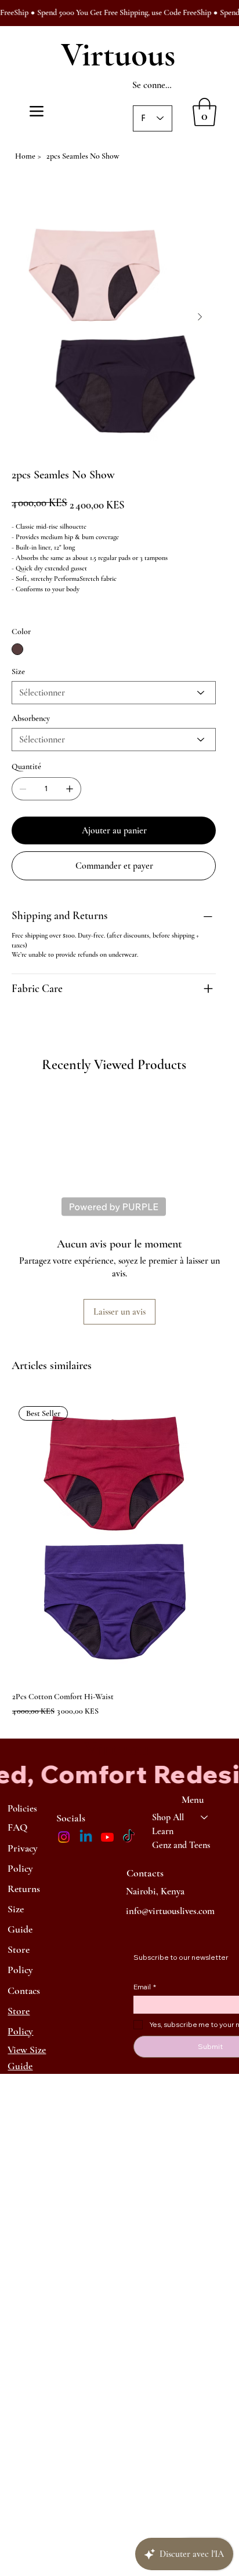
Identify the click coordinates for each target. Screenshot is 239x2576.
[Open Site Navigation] (37, 111)
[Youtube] (107, 1837)
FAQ (17, 1827)
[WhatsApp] (15, 1027)
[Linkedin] (86, 1837)
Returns (24, 1889)
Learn (163, 1831)
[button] (204, 112)
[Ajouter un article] (70, 789)
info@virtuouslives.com (170, 1911)
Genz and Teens (181, 1845)
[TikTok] (129, 1837)
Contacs (24, 1991)
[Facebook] (23, 1027)
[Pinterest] (31, 1027)
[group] (119, 1556)
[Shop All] (205, 1817)
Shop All (168, 1817)
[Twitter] (39, 1027)
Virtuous (118, 55)
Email (145, 1987)
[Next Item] (200, 317)
